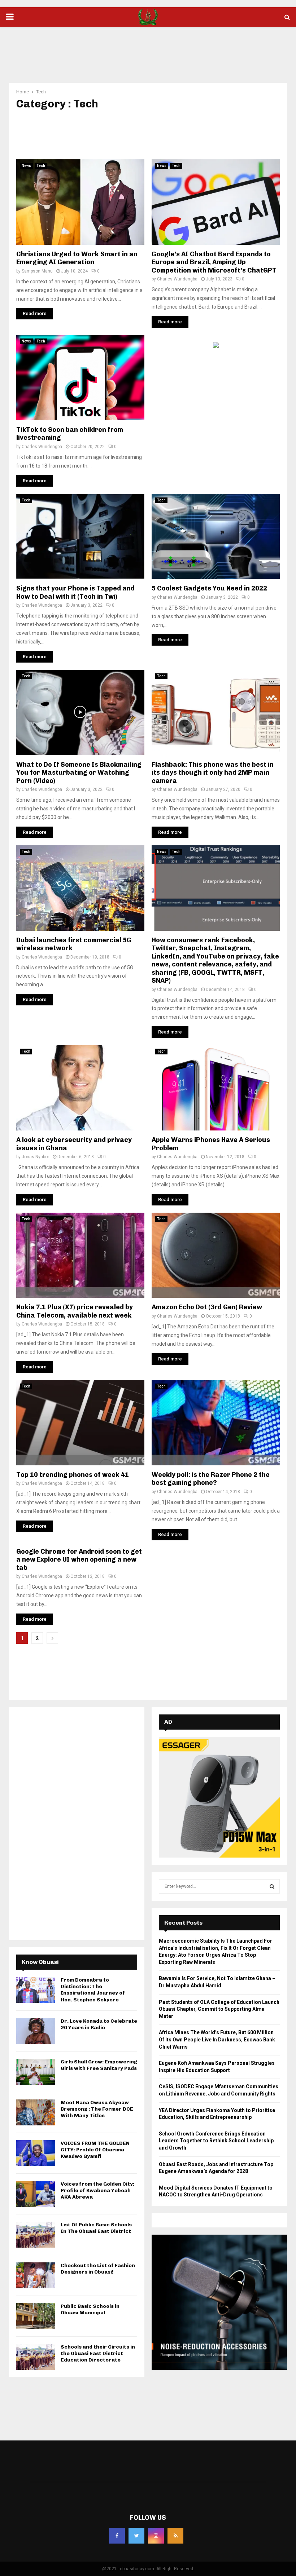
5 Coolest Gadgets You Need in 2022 (209, 588)
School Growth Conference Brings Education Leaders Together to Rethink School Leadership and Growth (216, 2141)
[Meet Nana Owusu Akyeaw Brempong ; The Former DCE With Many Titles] (36, 2112)
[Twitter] (136, 2536)
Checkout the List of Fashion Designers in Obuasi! (98, 2269)
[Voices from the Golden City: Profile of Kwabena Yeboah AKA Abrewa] (36, 2194)
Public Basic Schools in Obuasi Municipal (90, 2309)
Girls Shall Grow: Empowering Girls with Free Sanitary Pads (99, 2065)
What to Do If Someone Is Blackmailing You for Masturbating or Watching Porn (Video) (79, 773)
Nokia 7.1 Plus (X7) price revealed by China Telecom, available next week (75, 1311)
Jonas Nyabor (35, 1157)
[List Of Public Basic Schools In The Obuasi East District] (36, 2235)
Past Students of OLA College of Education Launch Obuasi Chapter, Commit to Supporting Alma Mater (219, 2009)
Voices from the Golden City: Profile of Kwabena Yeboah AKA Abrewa (97, 2190)
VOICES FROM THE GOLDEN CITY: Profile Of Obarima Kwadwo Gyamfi (95, 2150)
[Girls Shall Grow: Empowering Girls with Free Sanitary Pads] (36, 2072)
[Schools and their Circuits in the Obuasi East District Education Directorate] (36, 2357)
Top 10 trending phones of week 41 (73, 1475)
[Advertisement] (148, 50)
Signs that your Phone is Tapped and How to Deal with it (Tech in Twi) (75, 592)
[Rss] (175, 2536)
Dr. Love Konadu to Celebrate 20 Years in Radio (99, 2024)
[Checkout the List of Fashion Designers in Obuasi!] (36, 2275)
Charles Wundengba (177, 279)
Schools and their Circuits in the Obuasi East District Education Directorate (98, 2353)
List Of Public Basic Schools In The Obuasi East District (96, 2228)
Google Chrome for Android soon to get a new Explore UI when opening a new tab (79, 1560)
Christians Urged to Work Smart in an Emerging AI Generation (77, 258)
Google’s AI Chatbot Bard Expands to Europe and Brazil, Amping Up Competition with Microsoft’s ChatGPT (214, 262)
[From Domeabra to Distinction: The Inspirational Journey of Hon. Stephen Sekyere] (36, 1990)
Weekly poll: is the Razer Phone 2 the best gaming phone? (211, 1479)
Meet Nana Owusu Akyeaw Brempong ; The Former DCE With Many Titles (97, 2109)
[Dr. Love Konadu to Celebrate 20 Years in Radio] (36, 2031)
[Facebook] (117, 2536)
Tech (41, 166)
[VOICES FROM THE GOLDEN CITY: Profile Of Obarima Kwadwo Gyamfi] (36, 2153)
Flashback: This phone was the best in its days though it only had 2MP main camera (213, 773)
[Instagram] (156, 2536)
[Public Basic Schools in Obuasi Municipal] (36, 2316)
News (26, 166)
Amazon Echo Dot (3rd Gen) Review (207, 1307)
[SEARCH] (272, 1886)
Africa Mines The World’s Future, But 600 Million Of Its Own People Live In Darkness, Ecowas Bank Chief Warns (217, 2039)
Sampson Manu (37, 271)
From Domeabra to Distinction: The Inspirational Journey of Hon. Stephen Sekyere (93, 1990)
